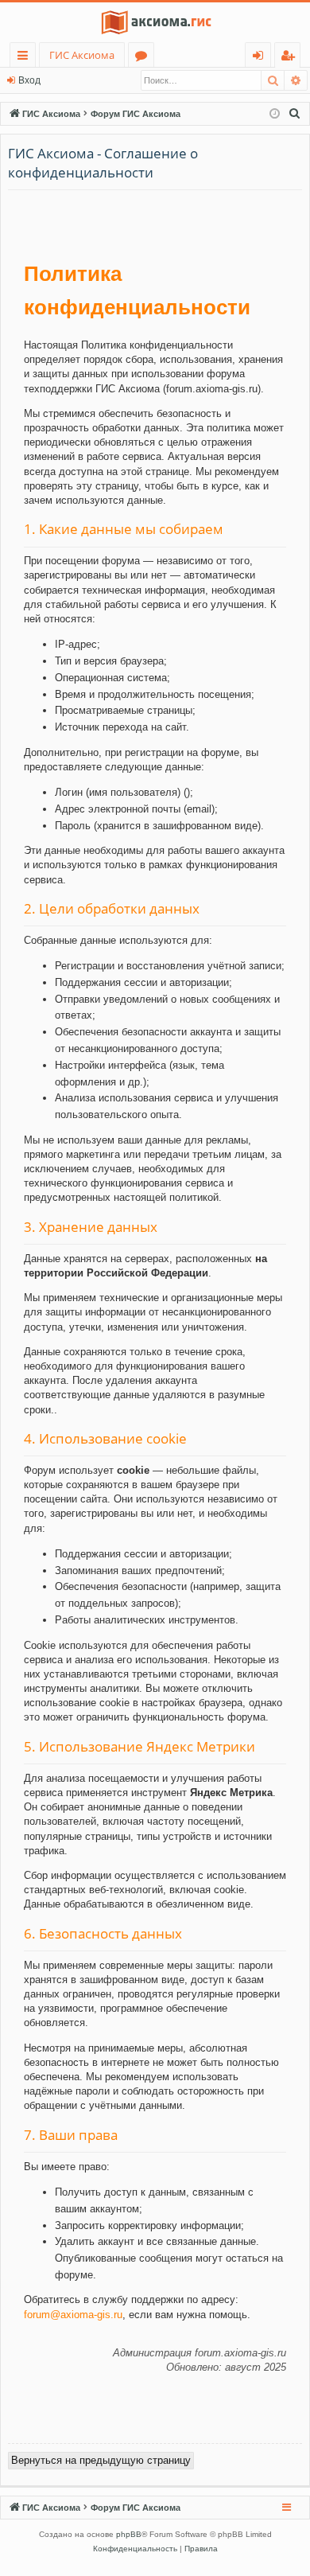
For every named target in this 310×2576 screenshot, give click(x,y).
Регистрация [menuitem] (291, 58)
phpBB (129, 2534)
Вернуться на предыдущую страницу (101, 2460)
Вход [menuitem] (261, 58)
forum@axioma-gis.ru (73, 2315)
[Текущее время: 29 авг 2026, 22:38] (275, 114)
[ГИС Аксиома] (155, 22)
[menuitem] (295, 114)
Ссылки (26, 58)
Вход (29, 80)
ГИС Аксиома (82, 55)
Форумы (144, 58)
